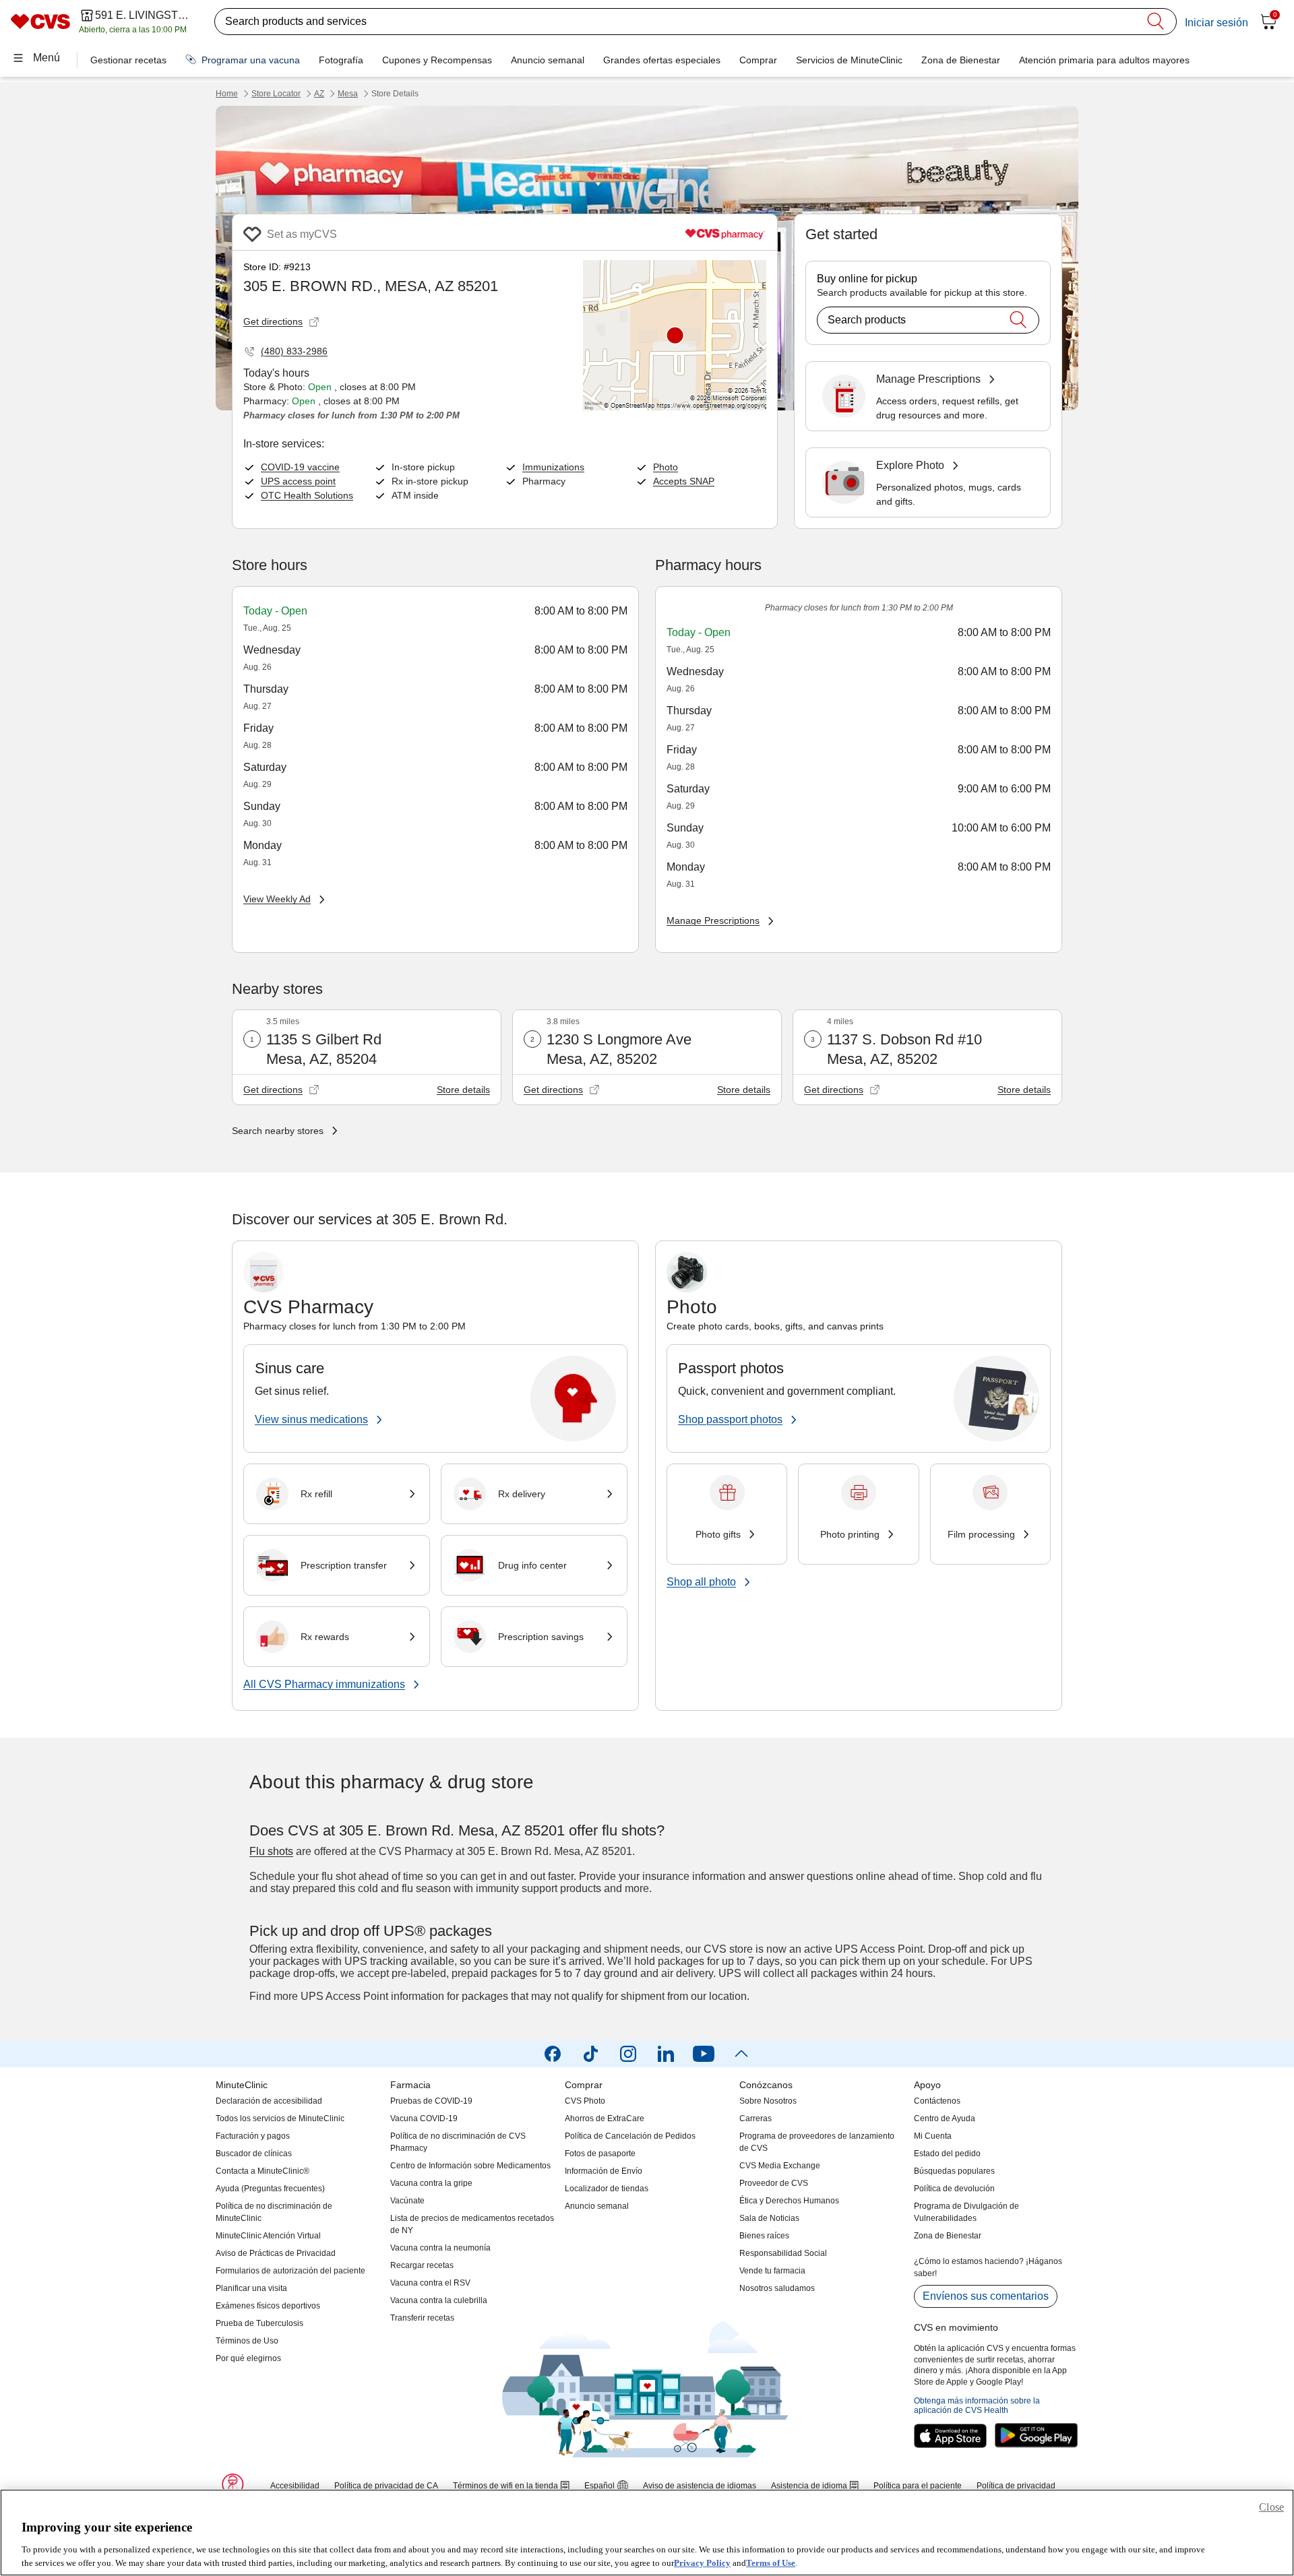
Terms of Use (771, 2562)
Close (1271, 2507)
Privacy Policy (702, 2562)
